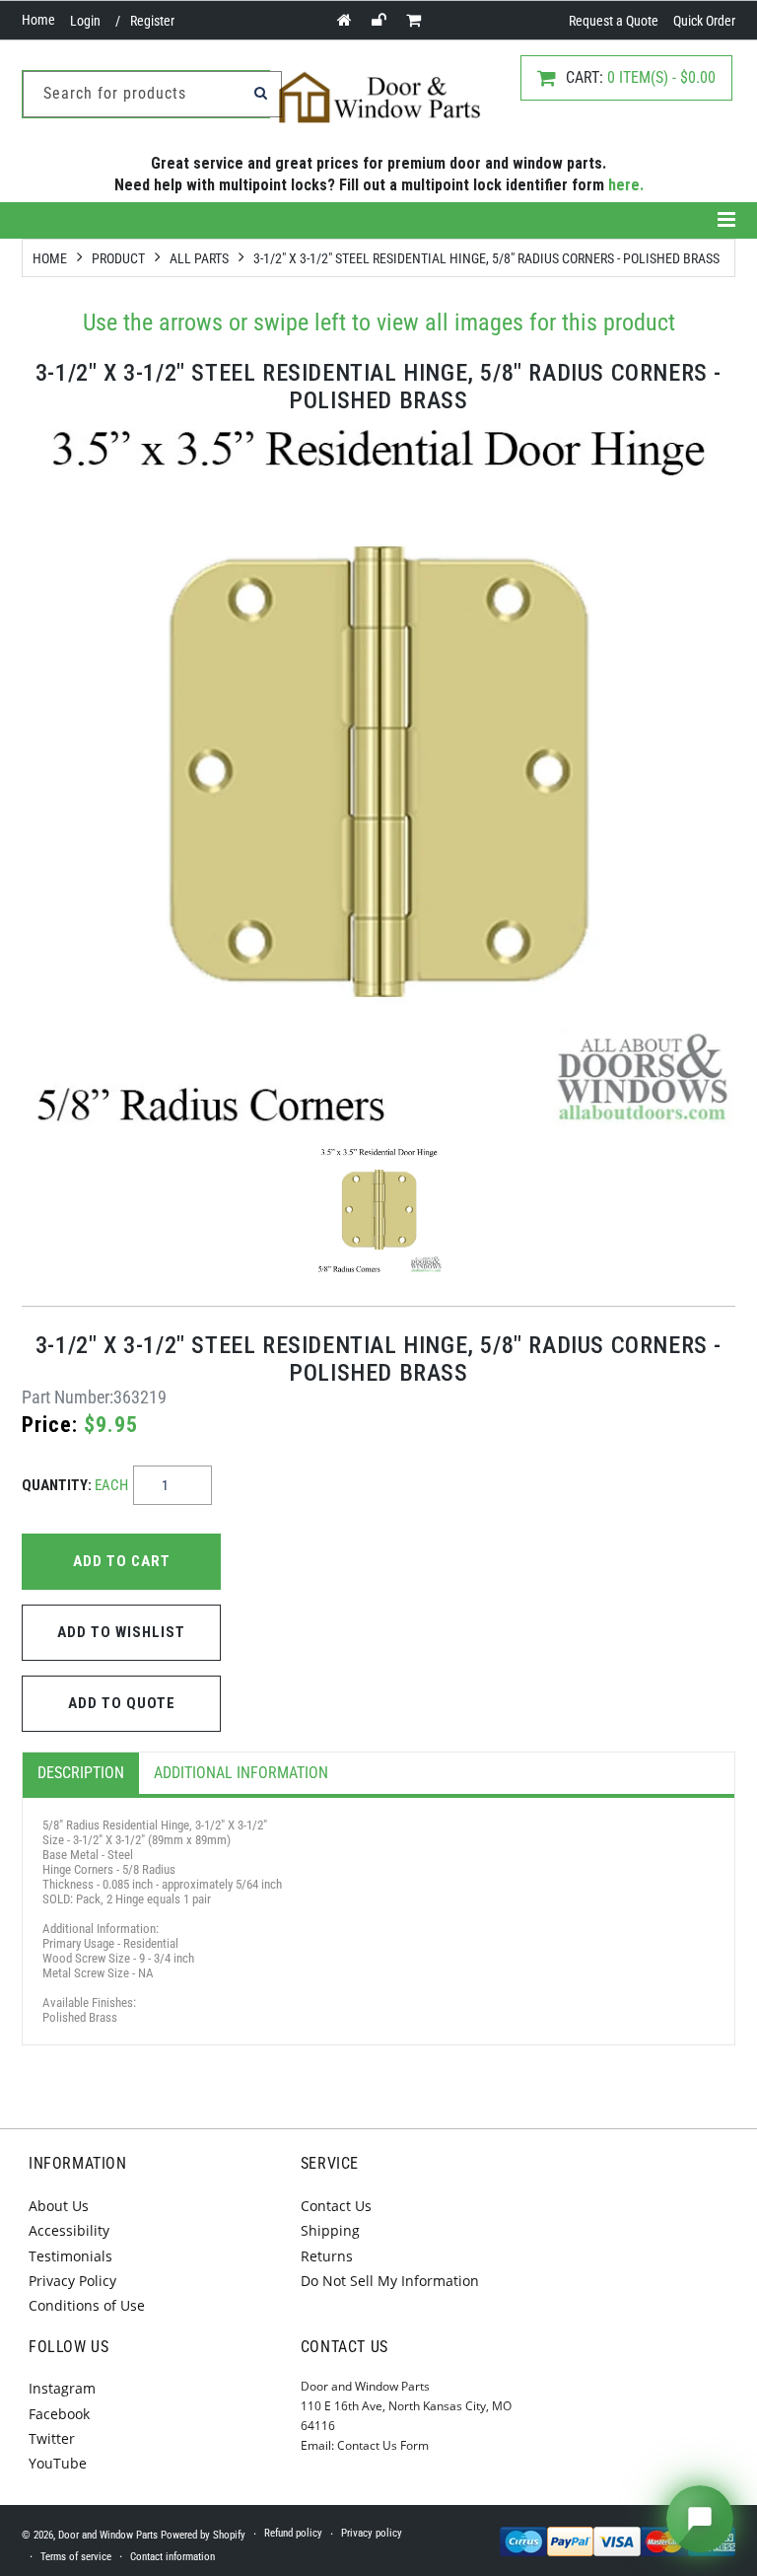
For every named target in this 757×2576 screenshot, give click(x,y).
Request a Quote (614, 21)
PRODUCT (118, 258)
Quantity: (75, 1485)
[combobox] (152, 94)
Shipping (330, 2230)
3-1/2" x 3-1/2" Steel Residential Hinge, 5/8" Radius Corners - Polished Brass (486, 258)
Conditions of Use (87, 2305)
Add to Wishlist (121, 1632)
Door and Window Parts (108, 2535)
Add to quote (122, 1703)
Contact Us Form (383, 2445)
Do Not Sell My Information (390, 2281)
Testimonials (70, 2256)
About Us (59, 2206)
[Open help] (700, 2519)
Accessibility (69, 2230)
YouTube (58, 2463)
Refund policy (293, 2533)
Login (85, 21)
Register (152, 21)
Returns (327, 2256)
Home (38, 20)
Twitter (52, 2438)
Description (81, 1773)
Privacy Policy (72, 2281)
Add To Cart (122, 1561)
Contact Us (336, 2206)
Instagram (62, 2388)
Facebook (59, 2414)
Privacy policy (372, 2533)
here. (626, 185)
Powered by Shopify (203, 2535)
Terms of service (76, 2557)
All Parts (199, 258)
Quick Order (704, 21)
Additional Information (241, 1773)
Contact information (172, 2557)
